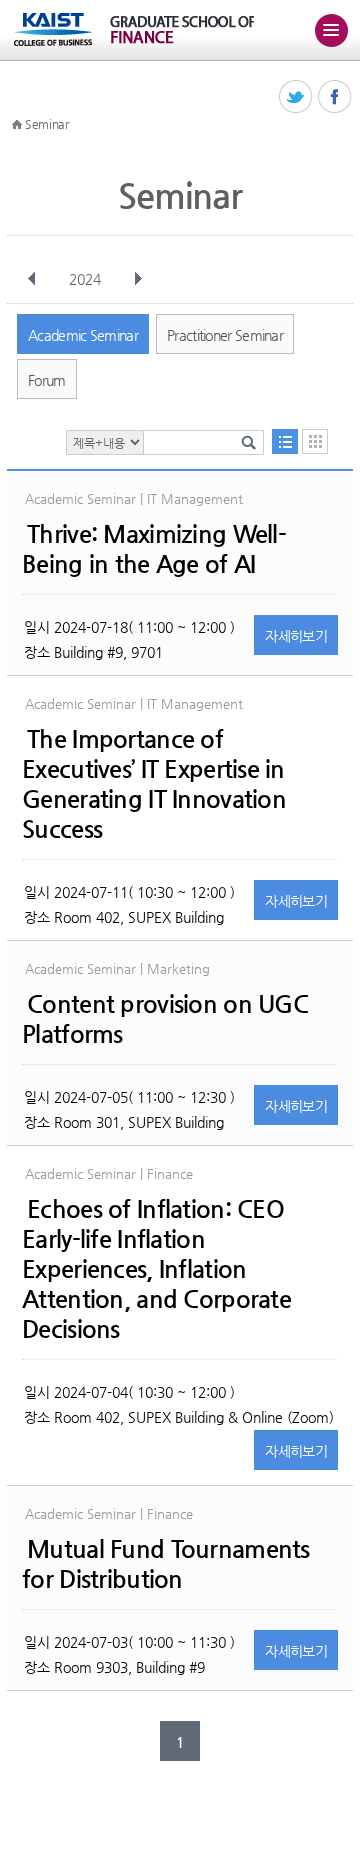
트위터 (296, 97)
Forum (47, 380)
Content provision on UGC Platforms (165, 1019)
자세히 (296, 636)
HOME (17, 125)
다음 (138, 279)
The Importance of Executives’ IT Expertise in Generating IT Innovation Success (154, 784)
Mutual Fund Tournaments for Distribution (165, 1564)
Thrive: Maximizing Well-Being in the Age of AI (154, 549)
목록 (285, 441)
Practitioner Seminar (225, 335)
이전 (32, 279)
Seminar (47, 124)
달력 (315, 441)
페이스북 (335, 97)
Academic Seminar (83, 335)
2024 (85, 279)
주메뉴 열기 (331, 30)
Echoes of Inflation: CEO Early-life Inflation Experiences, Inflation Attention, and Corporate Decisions (156, 1269)
